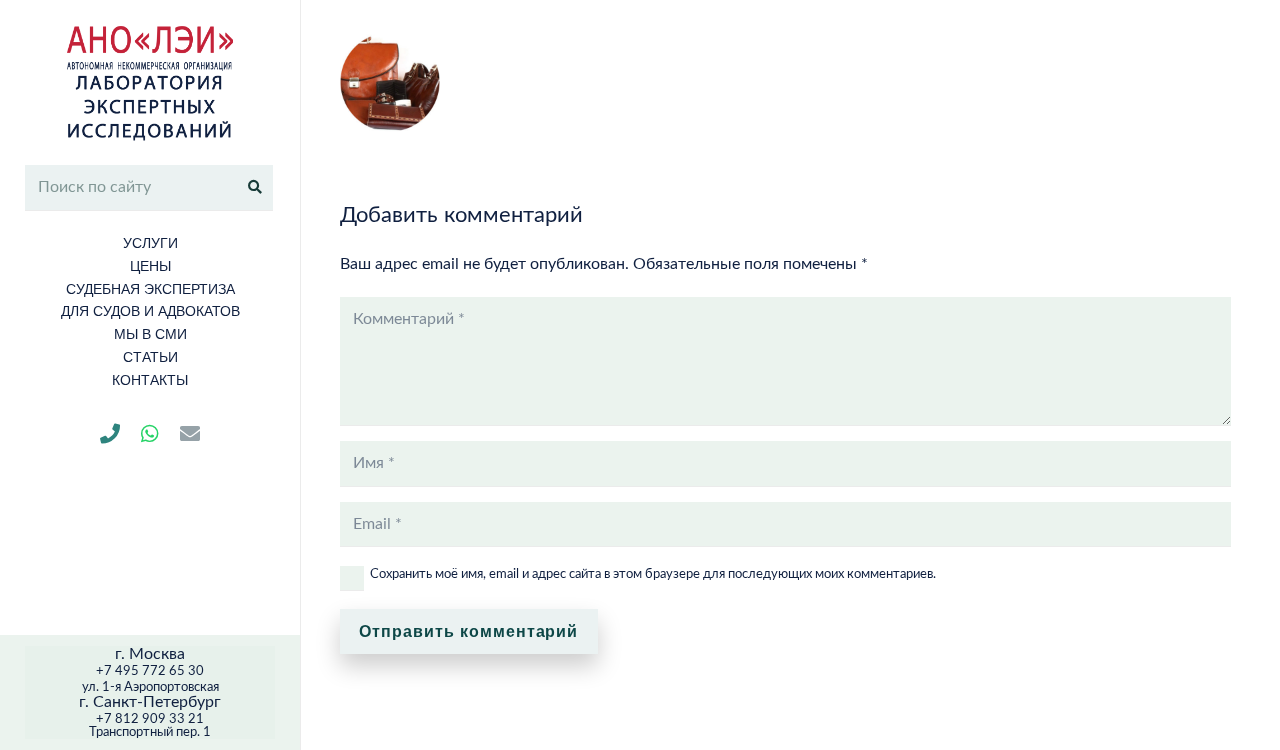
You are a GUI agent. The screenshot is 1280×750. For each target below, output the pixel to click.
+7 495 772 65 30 (150, 671)
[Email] (190, 434)
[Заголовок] (110, 434)
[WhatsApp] (150, 434)
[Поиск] (255, 187)
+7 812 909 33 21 (150, 719)
